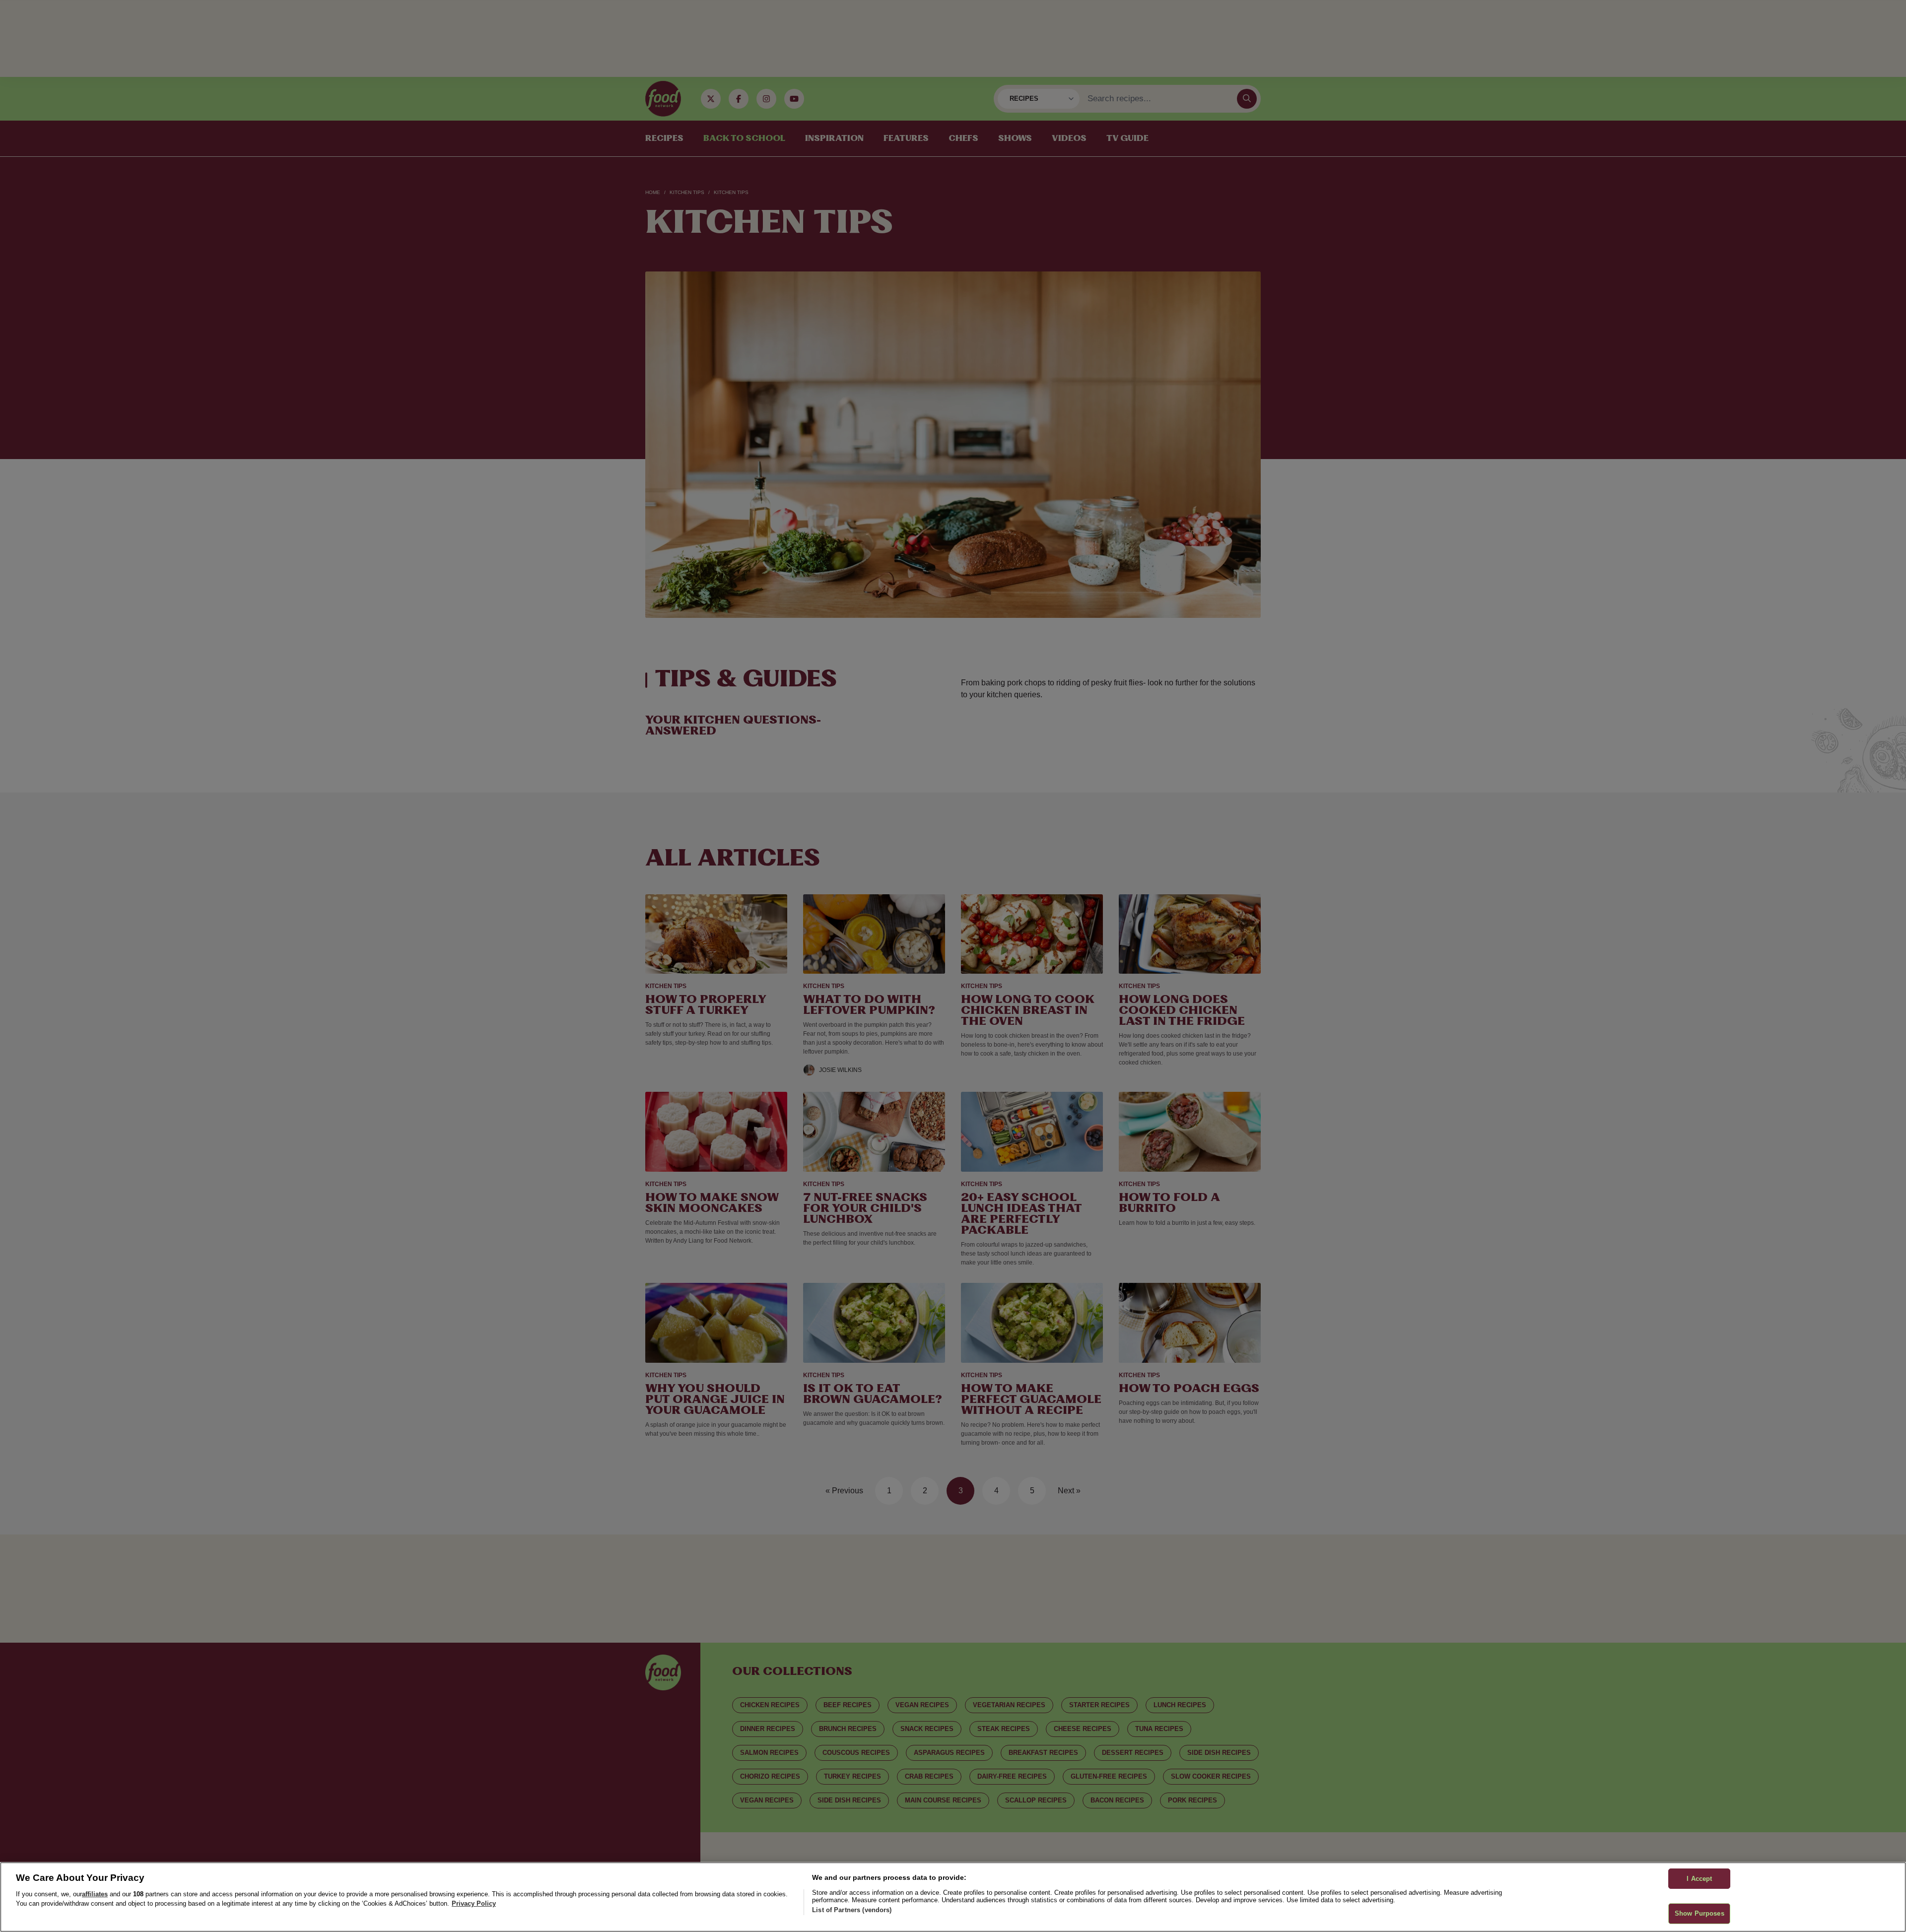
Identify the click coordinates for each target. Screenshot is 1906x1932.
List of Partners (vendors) (852, 1910)
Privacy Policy (474, 1903)
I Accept (1699, 1879)
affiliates (95, 1894)
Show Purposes (1700, 1913)
